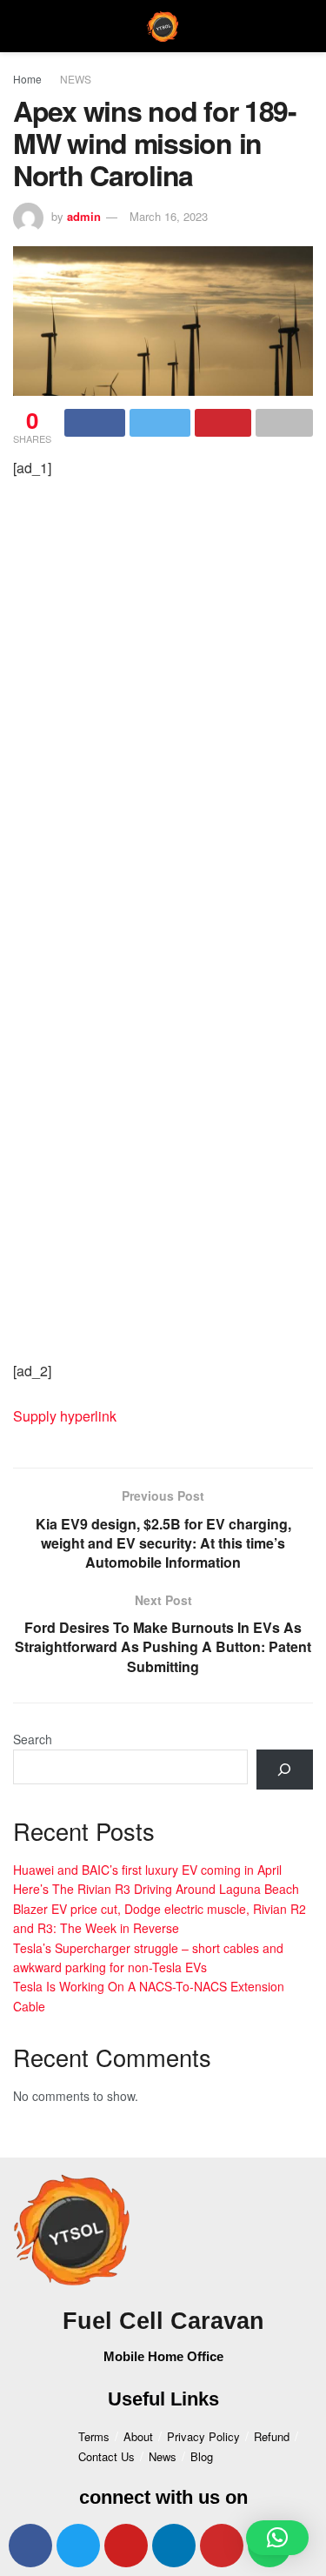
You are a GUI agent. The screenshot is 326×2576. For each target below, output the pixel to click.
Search (33, 1739)
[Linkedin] (174, 2546)
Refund (272, 2436)
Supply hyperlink (65, 1416)
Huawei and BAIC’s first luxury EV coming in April (147, 1870)
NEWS (76, 79)
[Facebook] (30, 2546)
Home (27, 79)
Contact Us (106, 2456)
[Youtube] (126, 2546)
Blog (202, 2456)
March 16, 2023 (169, 216)
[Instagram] (222, 2546)
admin (84, 216)
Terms (94, 2436)
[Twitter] (78, 2546)
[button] (277, 2538)
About (138, 2436)
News (163, 2456)
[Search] (285, 1770)
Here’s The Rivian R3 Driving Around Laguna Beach (156, 1889)
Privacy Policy (203, 2436)
